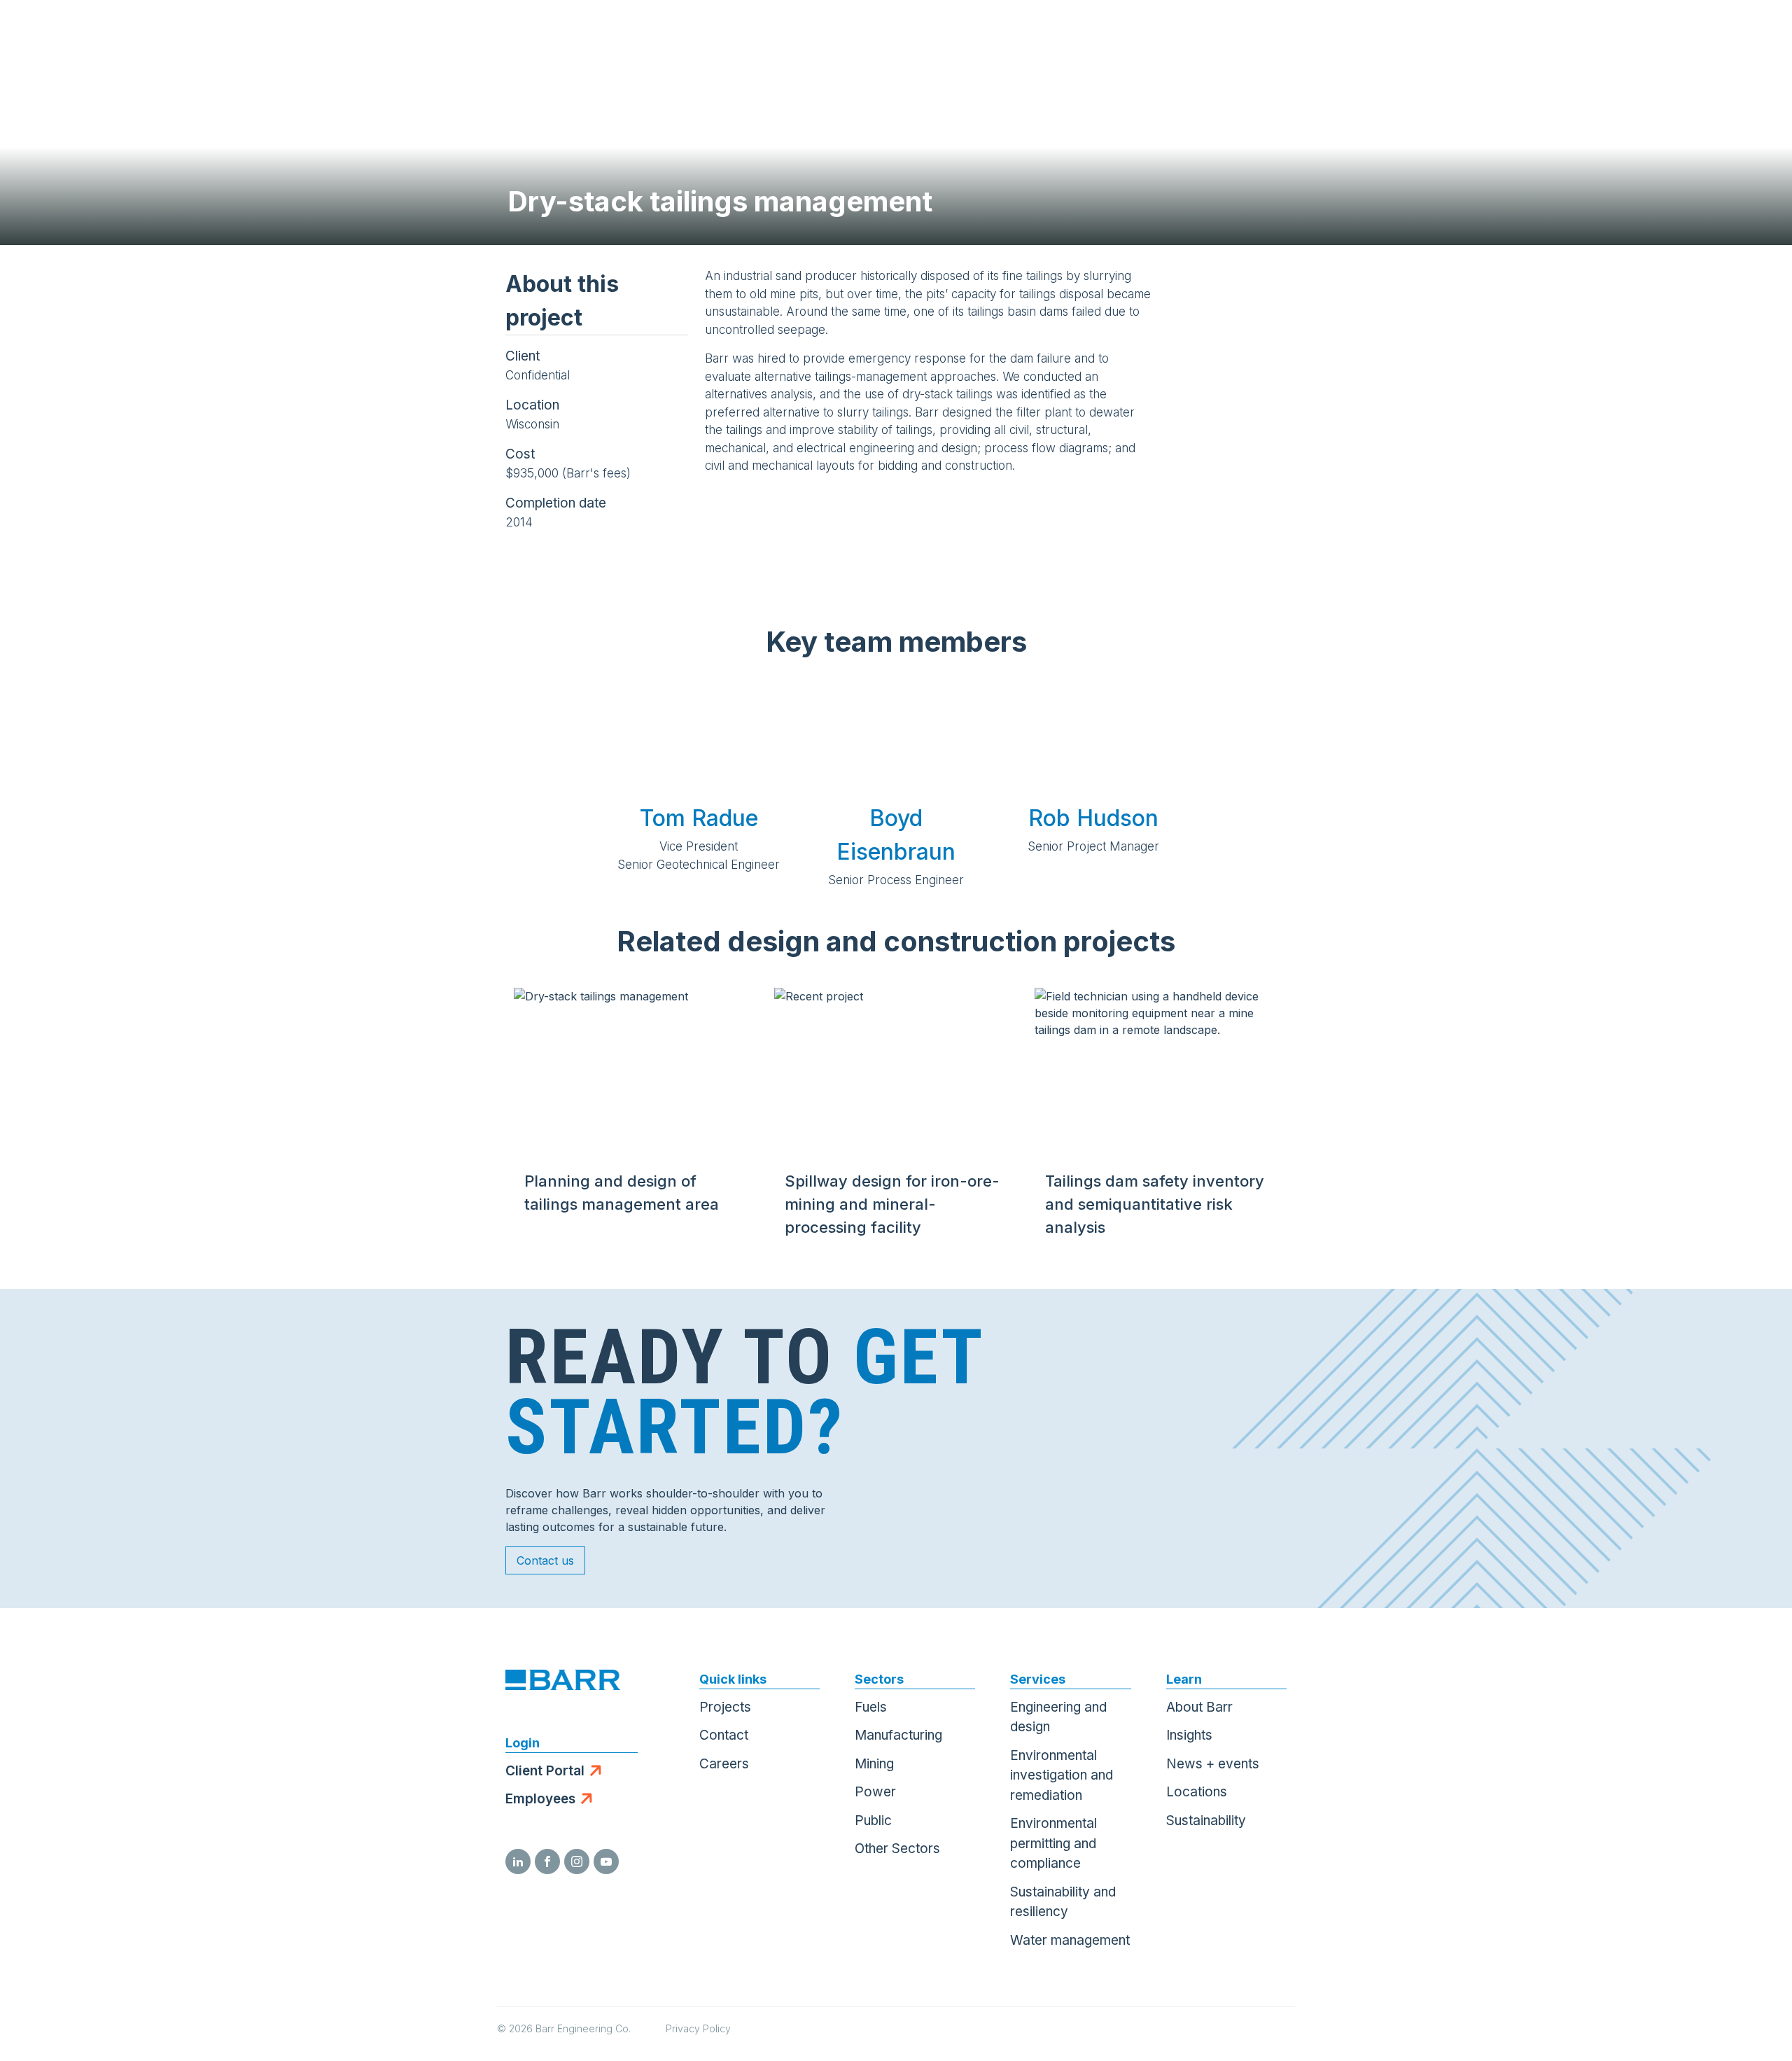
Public (873, 1821)
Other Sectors (897, 1849)
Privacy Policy (698, 2028)
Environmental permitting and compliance (1053, 1843)
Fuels (871, 1707)
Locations (1197, 1792)
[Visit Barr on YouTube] (606, 1861)
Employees (540, 1799)
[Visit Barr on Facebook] (547, 1861)
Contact (724, 1735)
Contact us (545, 1560)
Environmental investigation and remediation (1062, 1775)
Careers (724, 1764)
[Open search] (1614, 35)
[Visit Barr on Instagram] (577, 1861)
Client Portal (545, 1771)
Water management (1070, 1940)
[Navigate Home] (78, 35)
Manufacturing (898, 1735)
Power (875, 1792)
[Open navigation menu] (1753, 35)
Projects (725, 1707)
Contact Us (1684, 35)
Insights (1189, 1735)
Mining (874, 1764)
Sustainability (1206, 1821)
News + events (1213, 1764)
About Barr (1199, 1707)
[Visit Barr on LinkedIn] (518, 1861)
